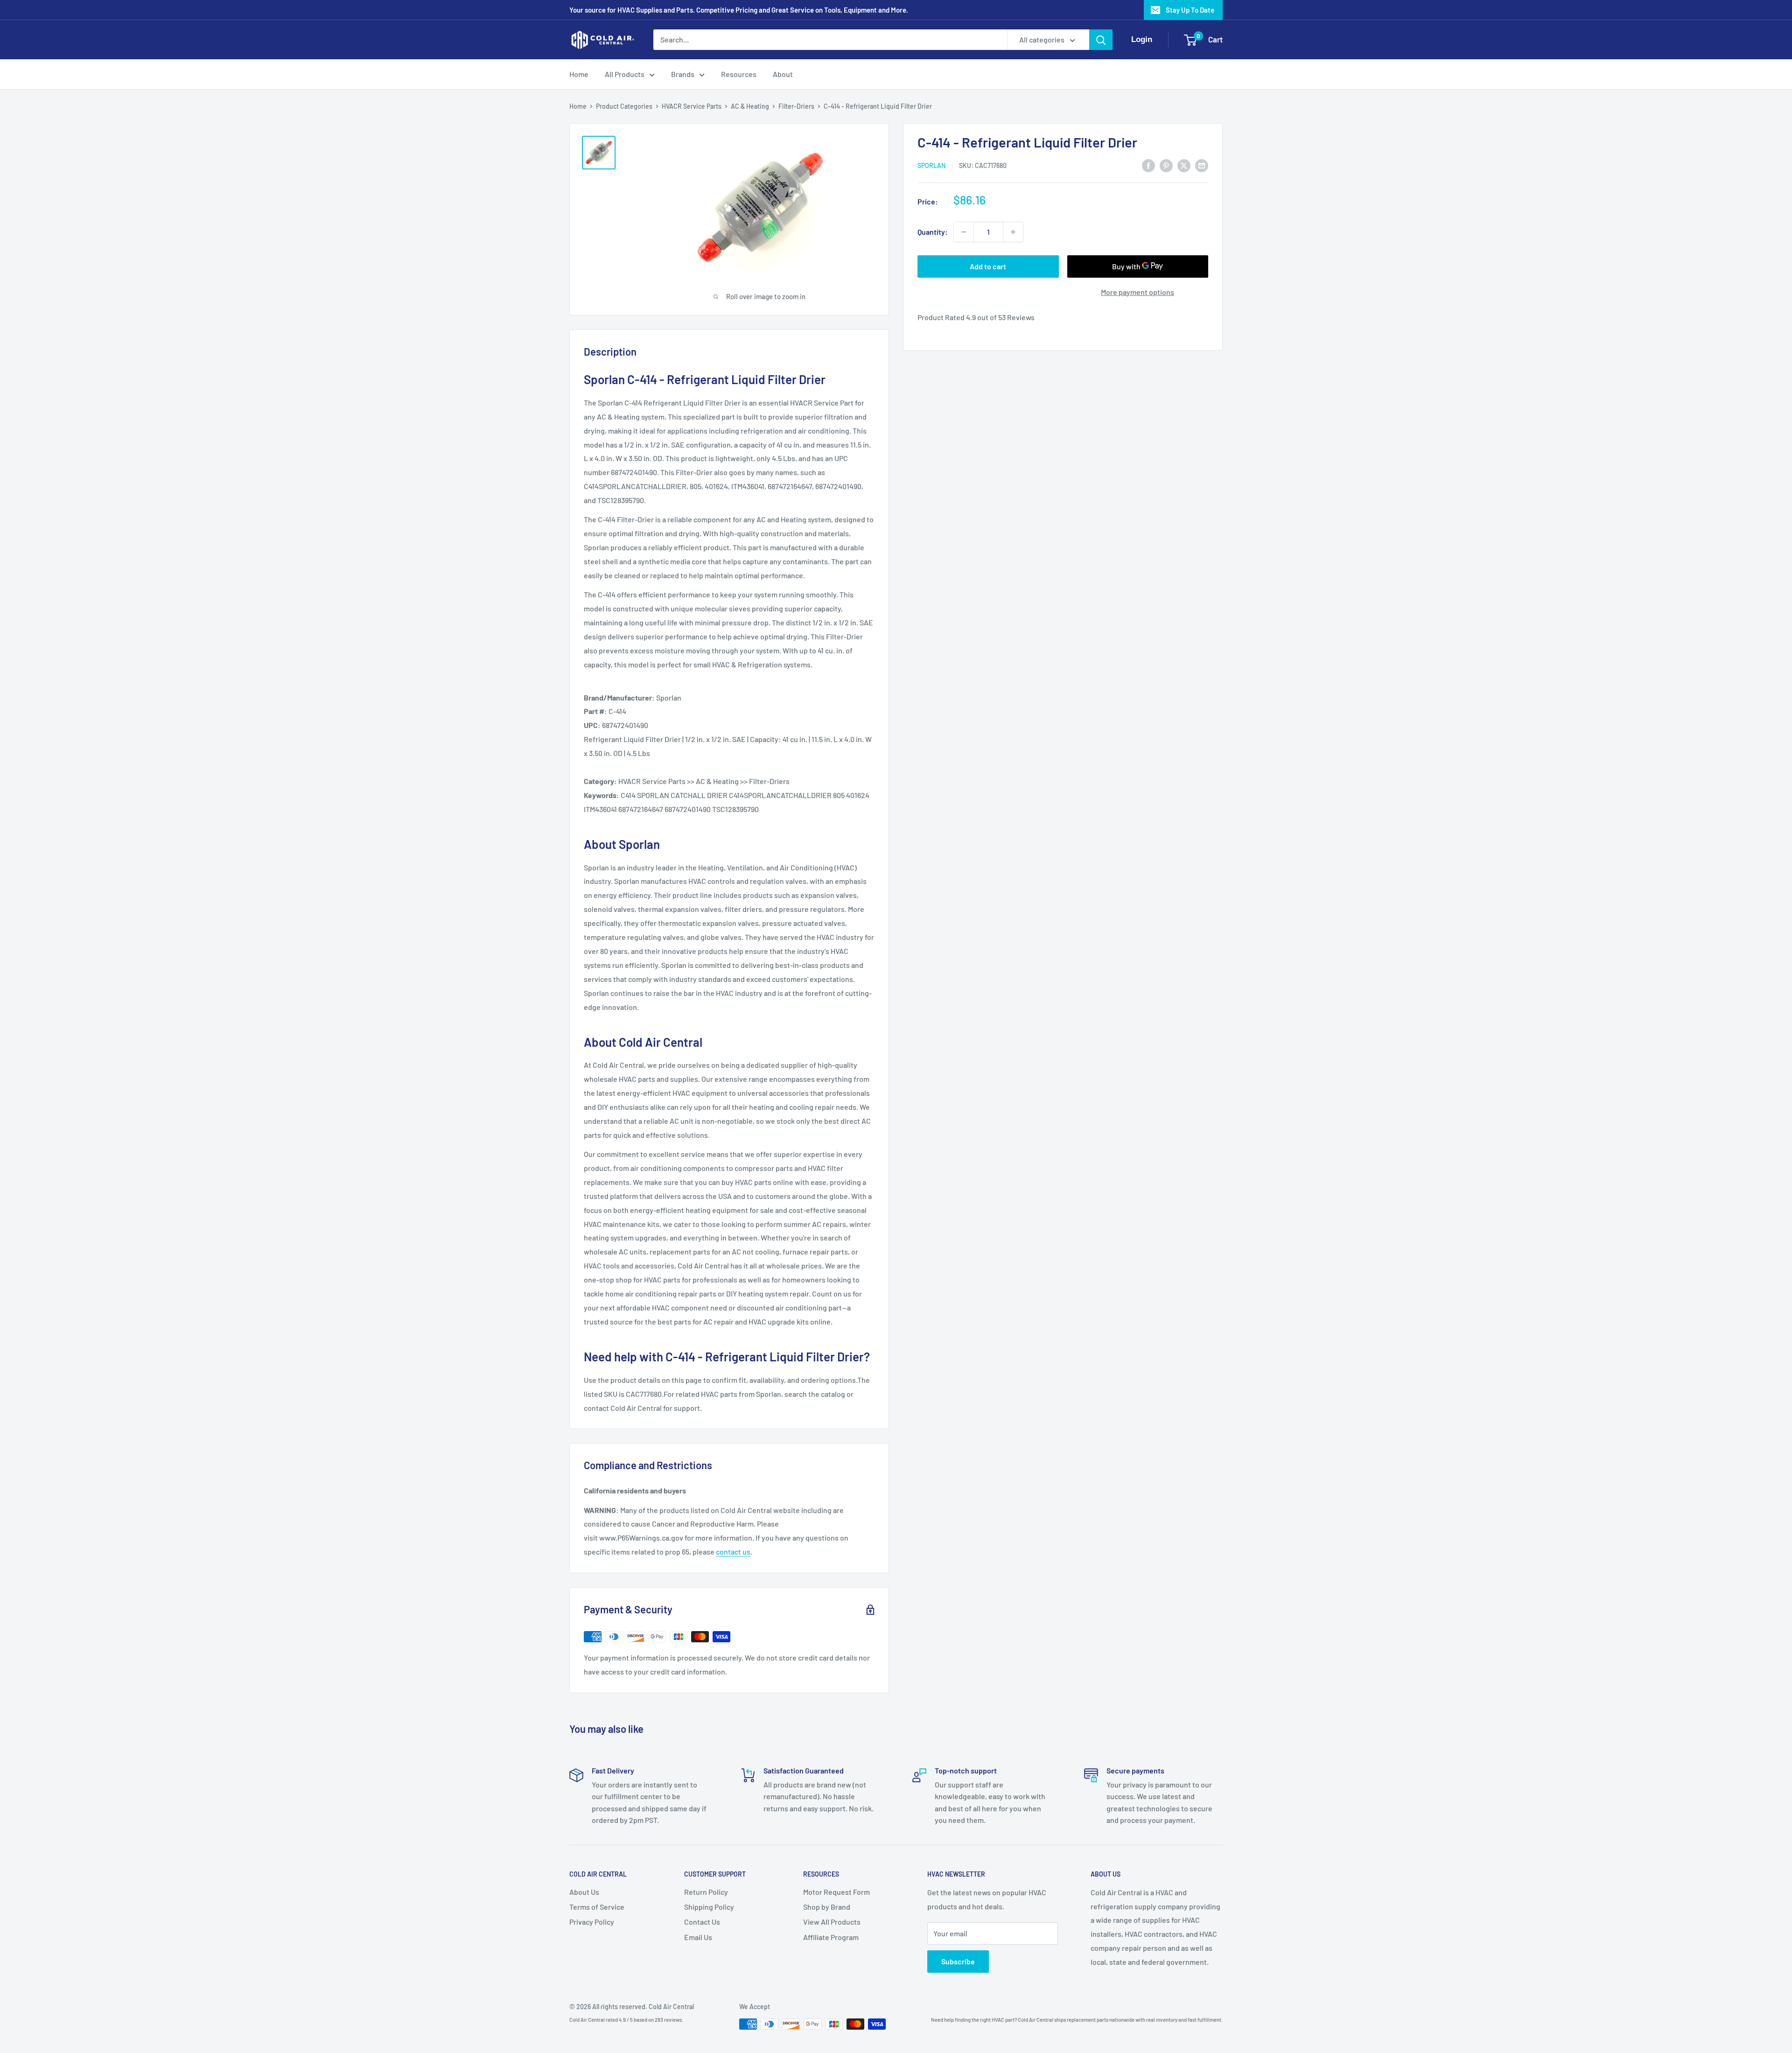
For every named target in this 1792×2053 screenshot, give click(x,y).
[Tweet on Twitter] (1184, 165)
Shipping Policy (709, 1907)
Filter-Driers (796, 106)
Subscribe (958, 1961)
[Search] (1101, 40)
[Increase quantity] (1013, 232)
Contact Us (702, 1922)
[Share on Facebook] (1148, 165)
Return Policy (706, 1892)
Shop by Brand (827, 1907)
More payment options (1137, 292)
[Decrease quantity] (964, 232)
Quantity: (933, 232)
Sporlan (931, 166)
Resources (739, 74)
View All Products (832, 1922)
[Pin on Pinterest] (1166, 165)
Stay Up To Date (1190, 10)
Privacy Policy (592, 1922)
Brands (683, 74)
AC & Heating (750, 106)
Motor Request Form (836, 1892)
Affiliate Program (831, 1937)
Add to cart (988, 266)
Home (579, 74)
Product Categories (624, 106)
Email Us (698, 1937)
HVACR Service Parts (692, 106)
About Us (584, 1892)
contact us (733, 1552)
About (783, 74)
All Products (625, 74)
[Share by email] (1202, 165)
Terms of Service (597, 1907)
